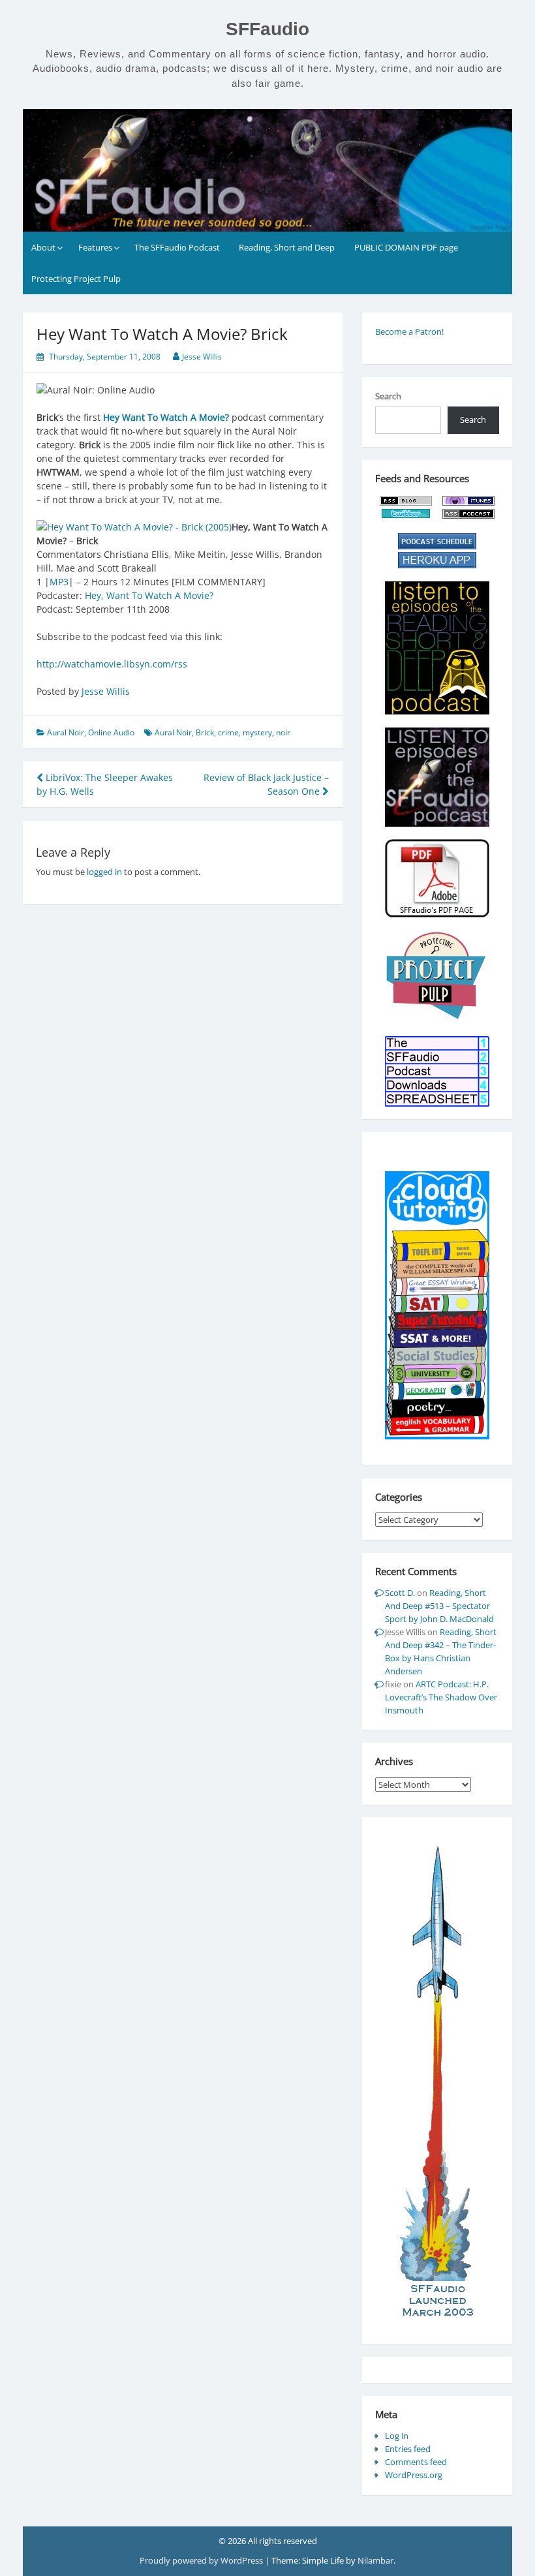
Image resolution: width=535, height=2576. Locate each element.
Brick (205, 732)
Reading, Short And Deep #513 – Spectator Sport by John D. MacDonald (439, 1606)
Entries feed (408, 2449)
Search (388, 396)
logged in (104, 872)
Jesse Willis (202, 357)
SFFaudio (267, 29)
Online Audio (111, 732)
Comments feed (416, 2462)
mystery (257, 732)
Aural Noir (66, 732)
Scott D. (400, 1593)
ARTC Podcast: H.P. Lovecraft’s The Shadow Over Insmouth (441, 1697)
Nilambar (375, 2560)
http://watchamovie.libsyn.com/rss (112, 664)
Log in (397, 2436)
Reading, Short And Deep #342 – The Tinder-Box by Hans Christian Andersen (441, 1651)
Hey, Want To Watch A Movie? (149, 595)
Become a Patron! (409, 331)
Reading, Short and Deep (287, 247)
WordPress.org (414, 2475)
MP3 (59, 582)
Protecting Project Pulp (76, 279)
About (43, 247)
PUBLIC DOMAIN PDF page (406, 247)
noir (283, 732)
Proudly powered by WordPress (202, 2560)
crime (228, 732)
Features (95, 247)
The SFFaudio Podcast (177, 247)
